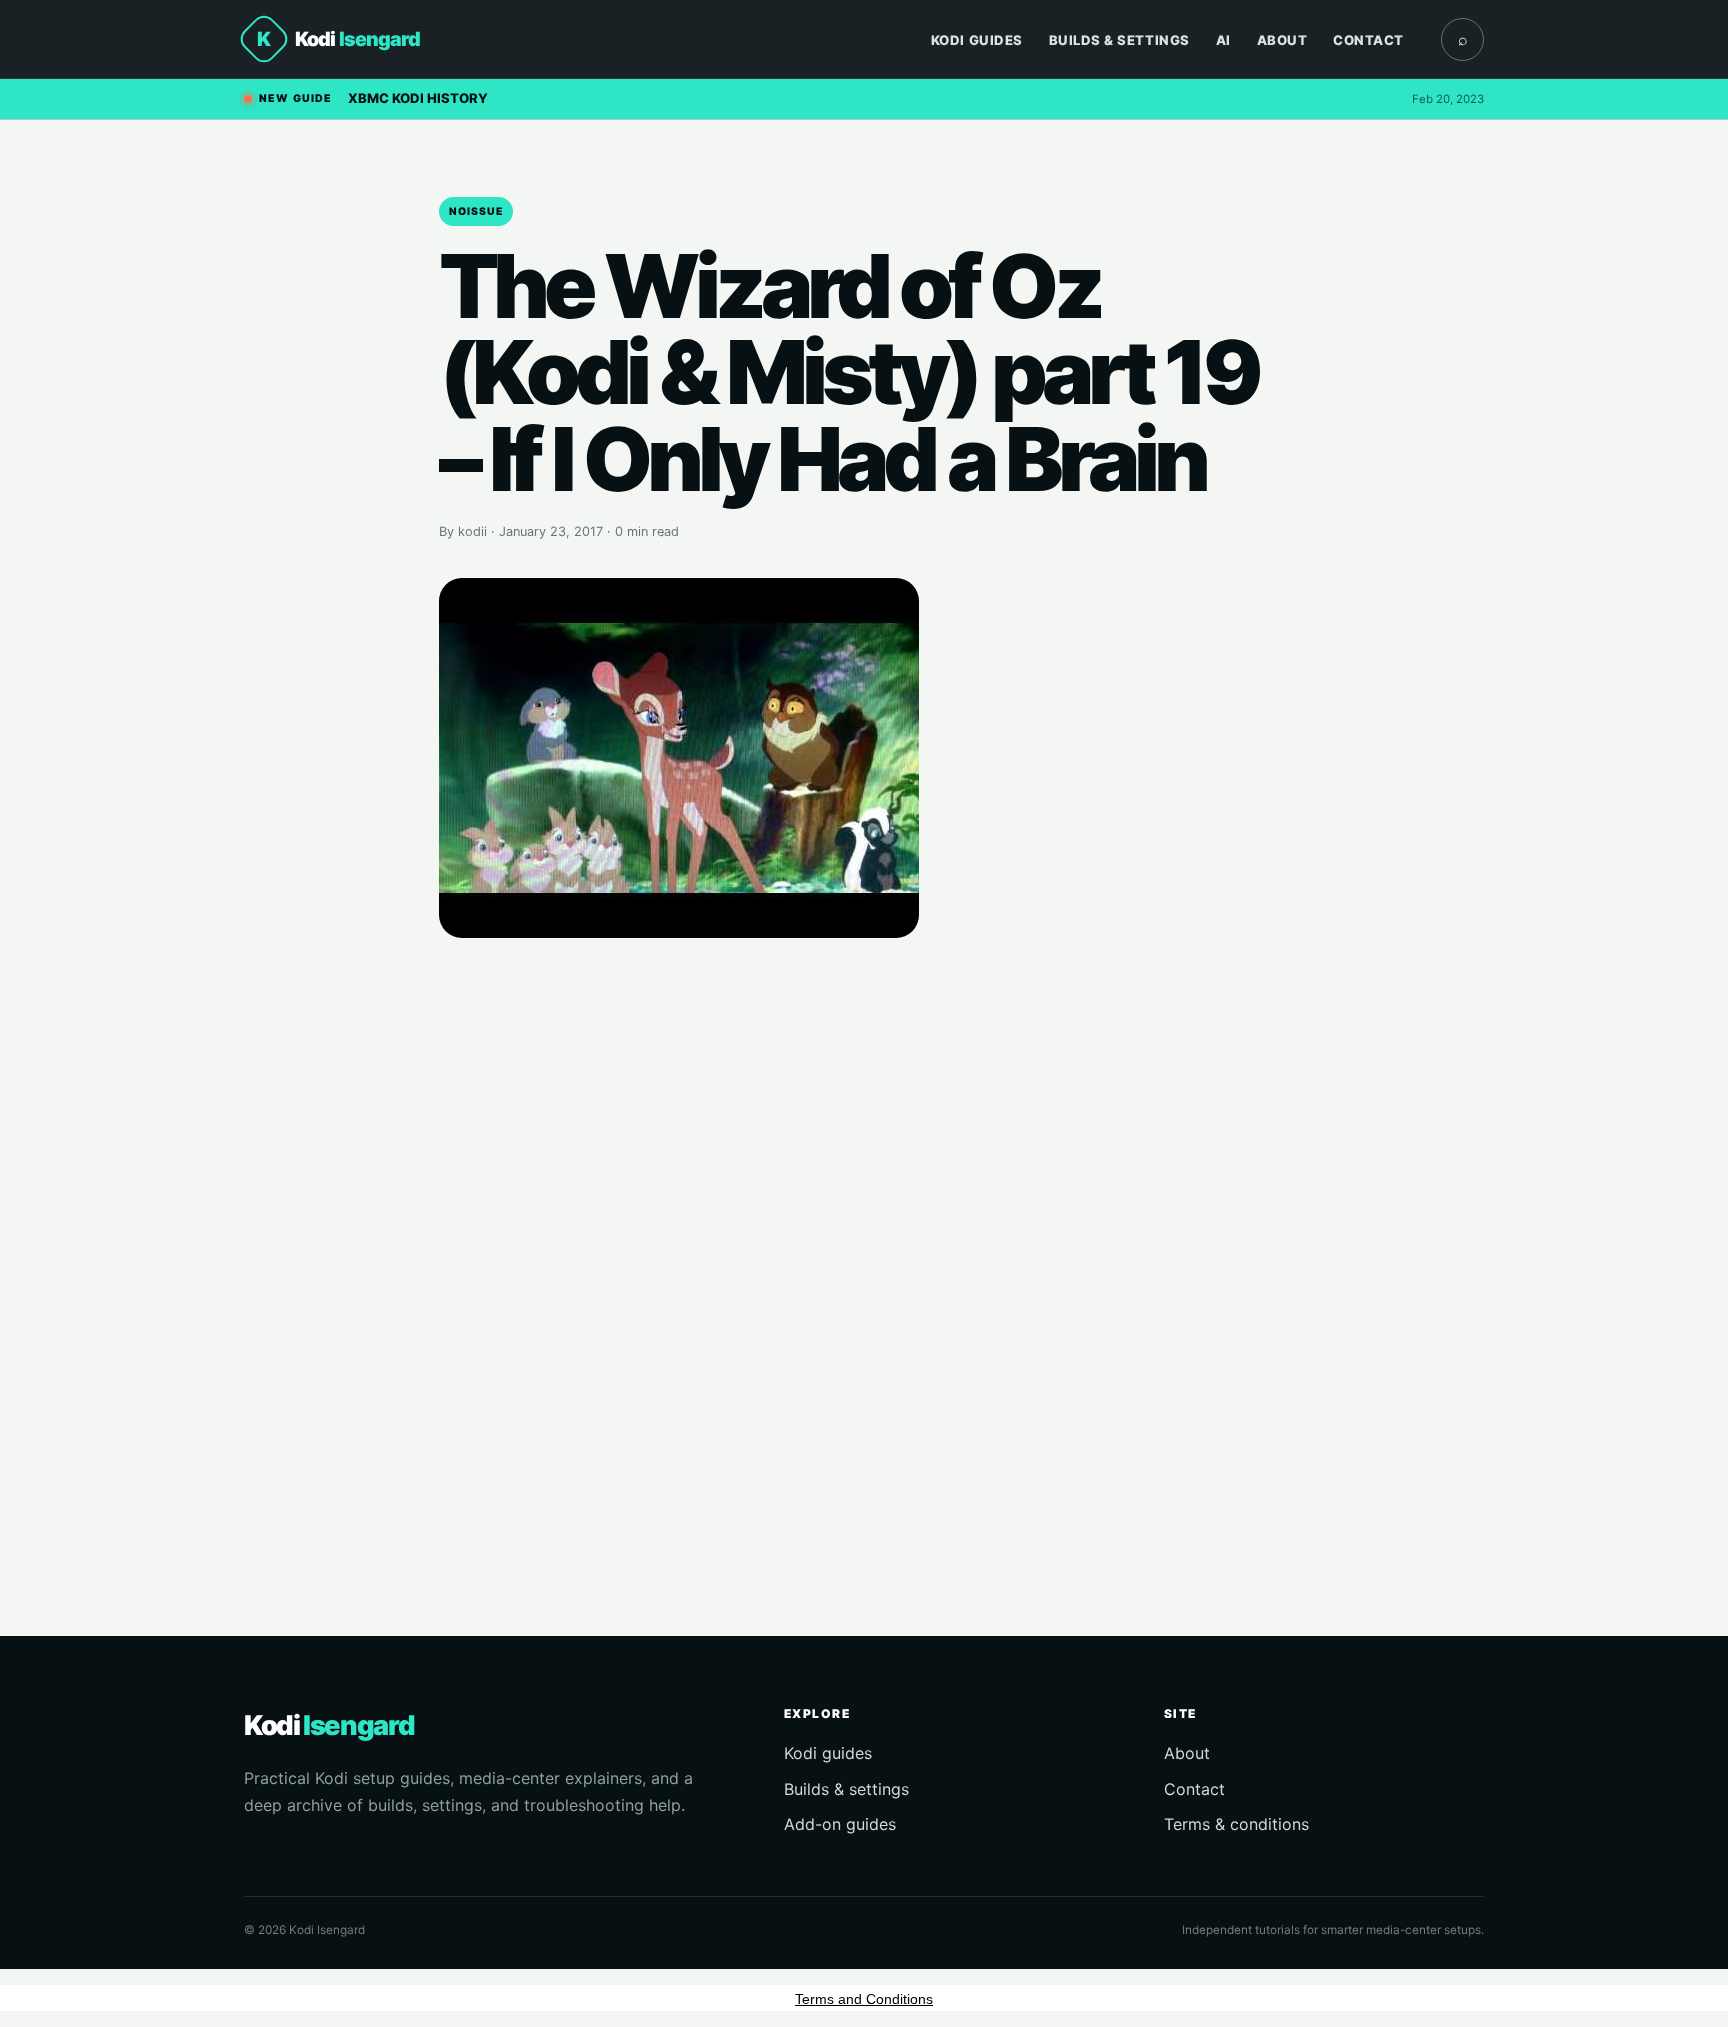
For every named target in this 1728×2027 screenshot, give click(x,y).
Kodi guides (828, 1753)
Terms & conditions (1236, 1824)
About (1282, 40)
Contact (1368, 40)
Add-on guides (840, 1824)
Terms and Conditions (864, 1999)
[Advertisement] (864, 1258)
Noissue (476, 211)
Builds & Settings (1119, 40)
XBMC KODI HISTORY (418, 98)
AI (1223, 40)
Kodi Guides (977, 40)
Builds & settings (846, 1789)
